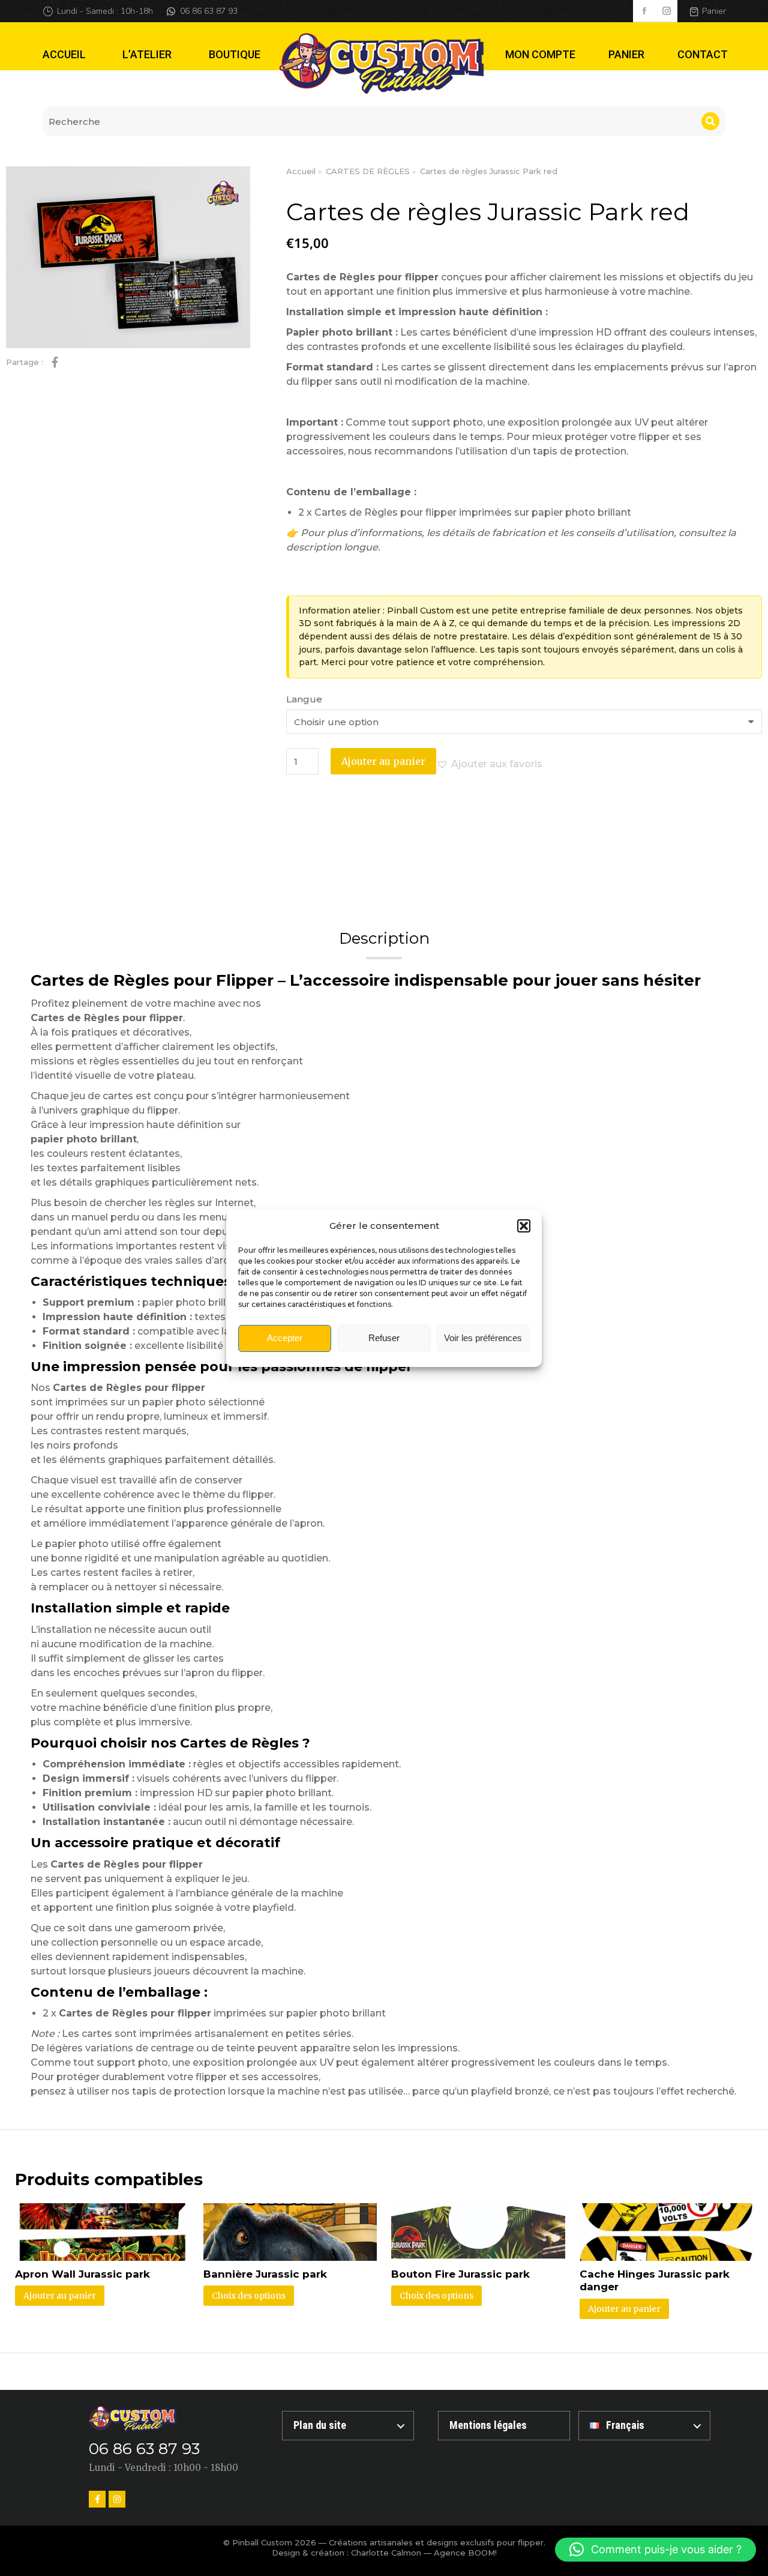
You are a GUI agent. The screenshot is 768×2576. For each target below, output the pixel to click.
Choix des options (249, 2296)
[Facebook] (97, 2499)
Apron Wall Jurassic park (82, 2274)
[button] (524, 1226)
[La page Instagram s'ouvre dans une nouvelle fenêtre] (666, 11)
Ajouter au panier (383, 761)
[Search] (710, 121)
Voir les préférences (483, 1338)
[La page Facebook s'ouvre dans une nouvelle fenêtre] (644, 11)
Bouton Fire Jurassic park (460, 2274)
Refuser (384, 1338)
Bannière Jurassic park (265, 2274)
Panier (714, 11)
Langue (304, 699)
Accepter (285, 1338)
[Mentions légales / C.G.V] (504, 2426)
